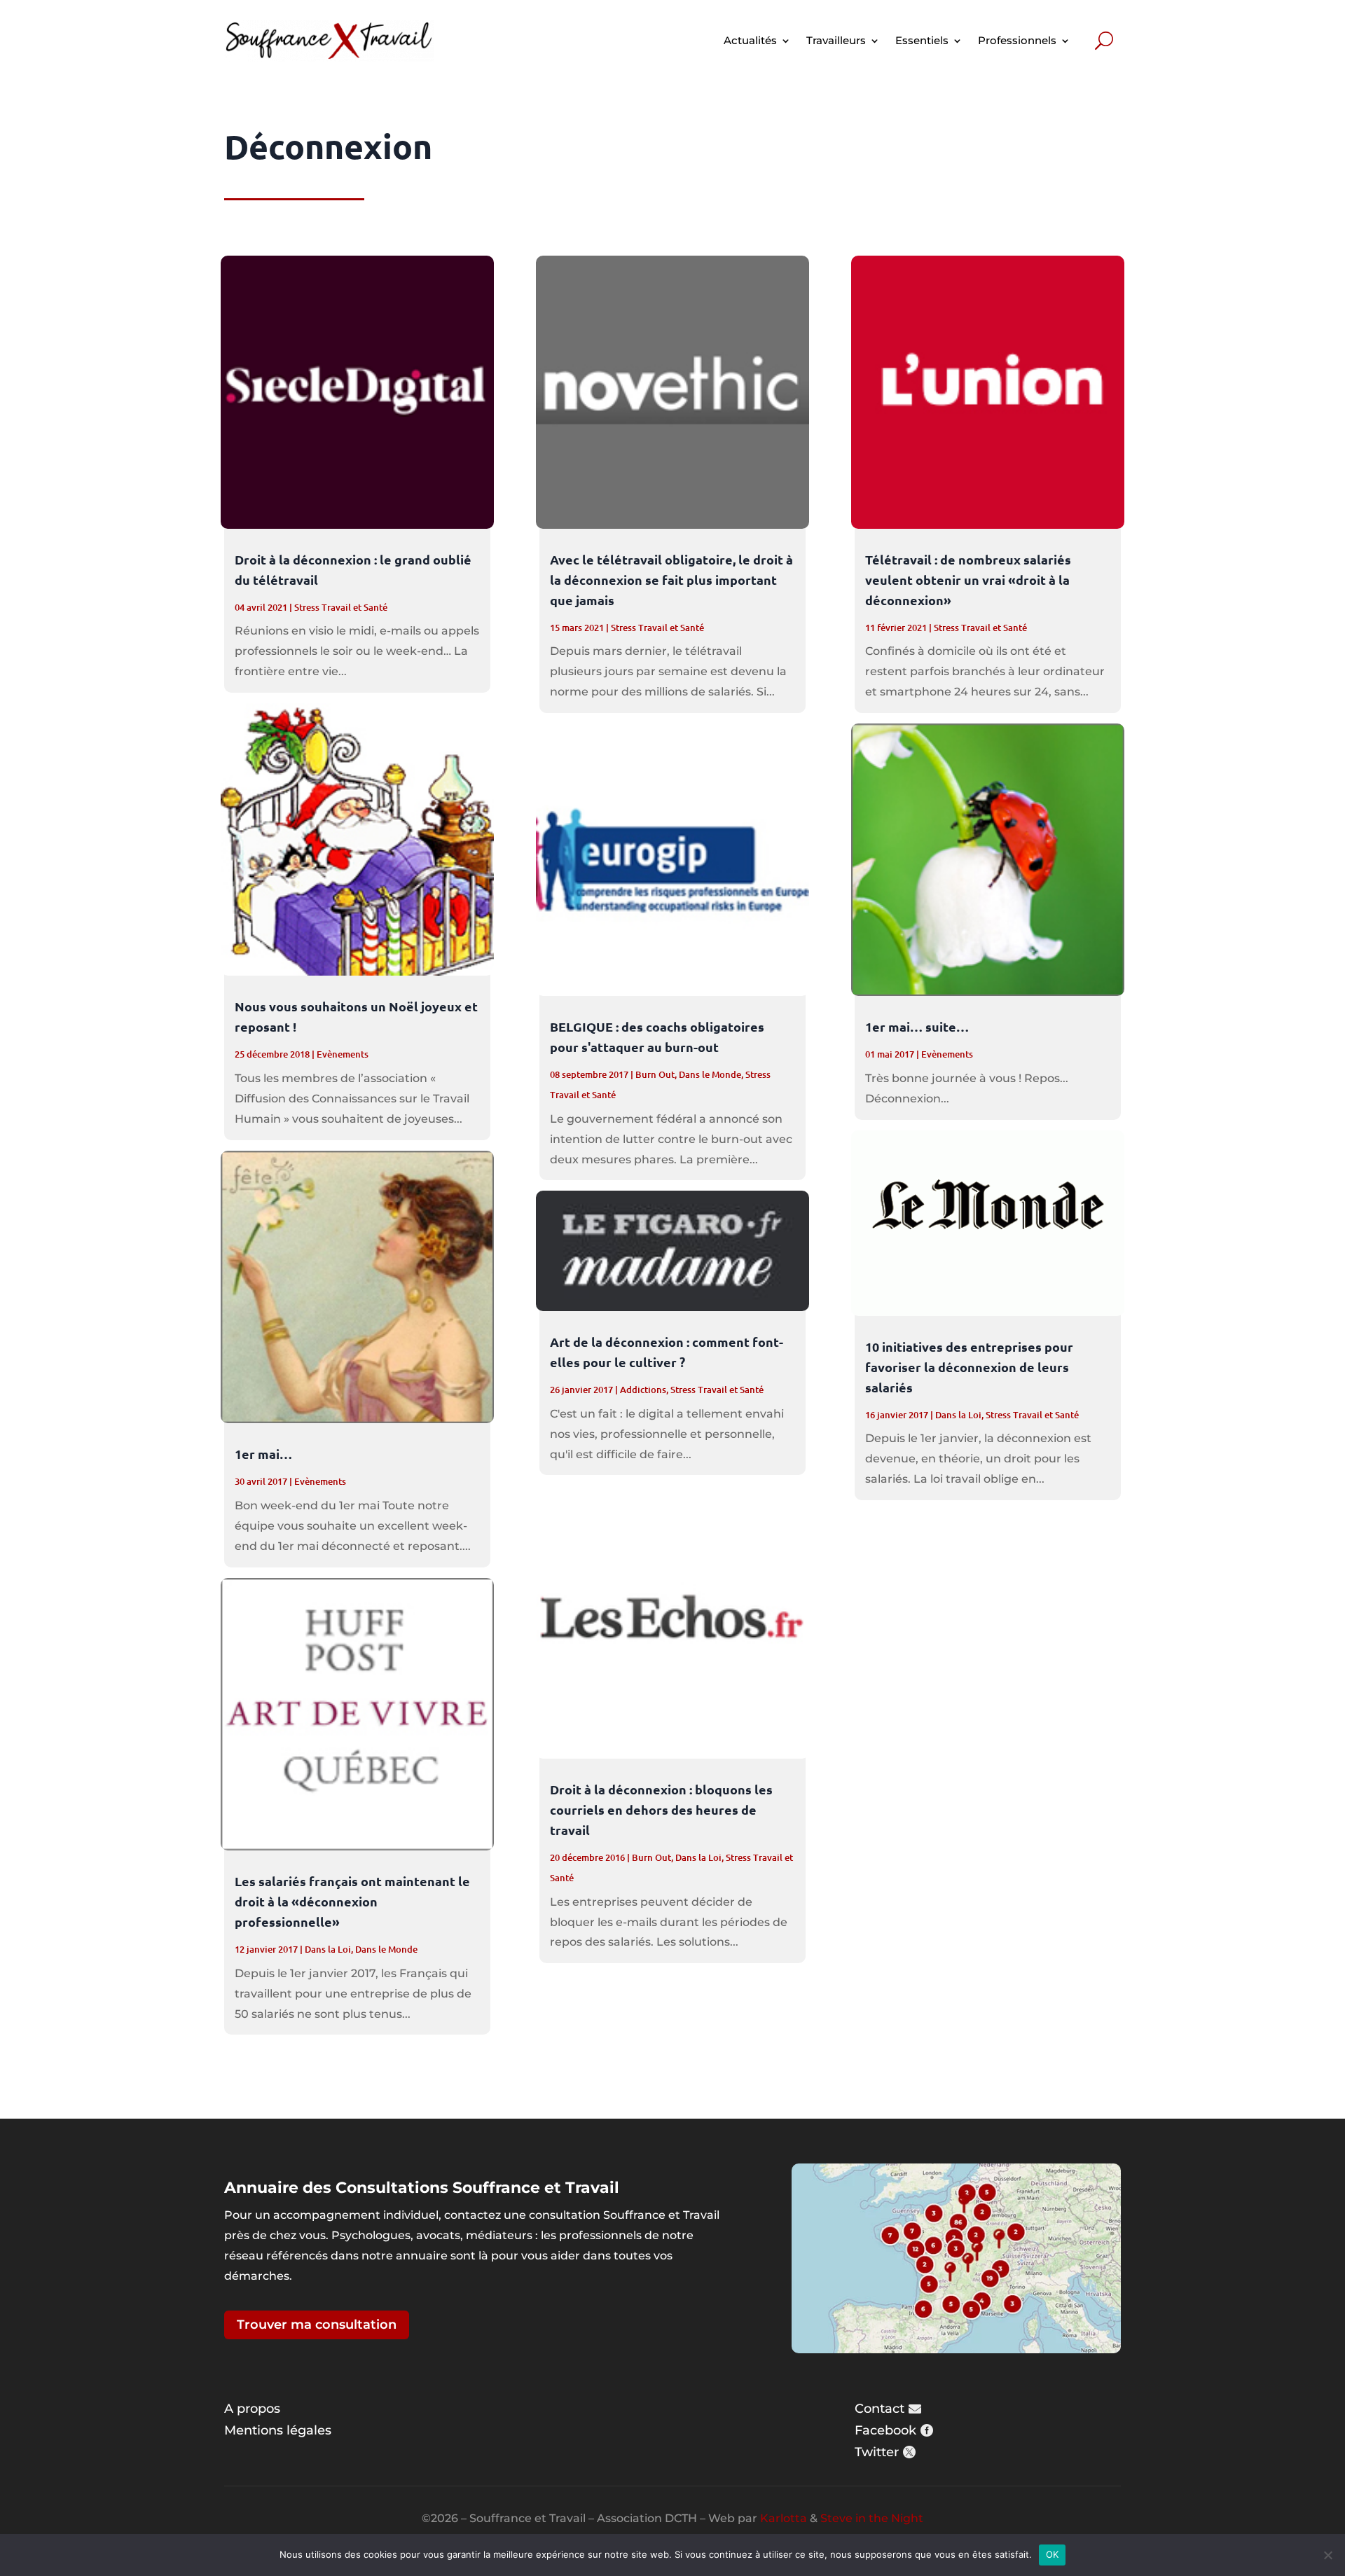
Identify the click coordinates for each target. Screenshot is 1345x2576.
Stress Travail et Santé (341, 607)
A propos (252, 2409)
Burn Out (655, 1074)
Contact (880, 2409)
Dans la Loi (328, 1949)
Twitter (877, 2452)
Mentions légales (278, 2430)
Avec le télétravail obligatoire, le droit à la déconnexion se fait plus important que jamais (671, 580)
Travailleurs (836, 40)
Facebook (885, 2430)
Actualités (750, 40)
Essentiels (922, 40)
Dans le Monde (386, 1949)
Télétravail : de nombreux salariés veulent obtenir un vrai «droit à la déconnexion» (968, 580)
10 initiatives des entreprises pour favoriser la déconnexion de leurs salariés (969, 1367)
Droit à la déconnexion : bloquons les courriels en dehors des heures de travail (661, 1809)
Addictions (643, 1390)
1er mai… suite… (917, 1026)
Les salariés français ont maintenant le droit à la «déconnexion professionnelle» (352, 1901)
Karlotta (784, 2518)
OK (1053, 2554)
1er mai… (263, 1454)
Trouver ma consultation (317, 2325)
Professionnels (1017, 40)
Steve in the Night (872, 2518)
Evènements (343, 1054)
